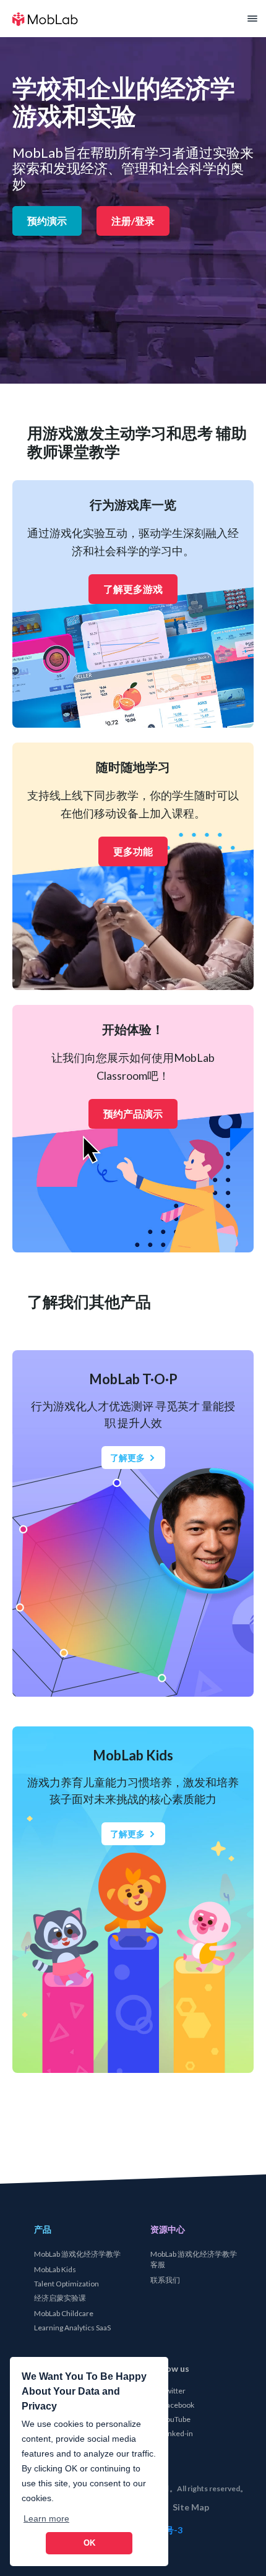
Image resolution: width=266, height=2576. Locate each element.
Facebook (178, 2404)
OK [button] (89, 2543)
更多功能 (133, 851)
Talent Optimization (66, 2284)
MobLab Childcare (63, 2313)
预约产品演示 (133, 1114)
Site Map (190, 2507)
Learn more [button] (46, 2518)
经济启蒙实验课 (59, 2298)
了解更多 (127, 1458)
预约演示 (47, 221)
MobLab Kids (54, 2269)
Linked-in (177, 2433)
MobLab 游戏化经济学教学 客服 (193, 2259)
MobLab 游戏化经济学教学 (77, 2254)
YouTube (176, 2419)
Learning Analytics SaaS (72, 2328)
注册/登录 (133, 221)
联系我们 (165, 2280)
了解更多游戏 (133, 589)
